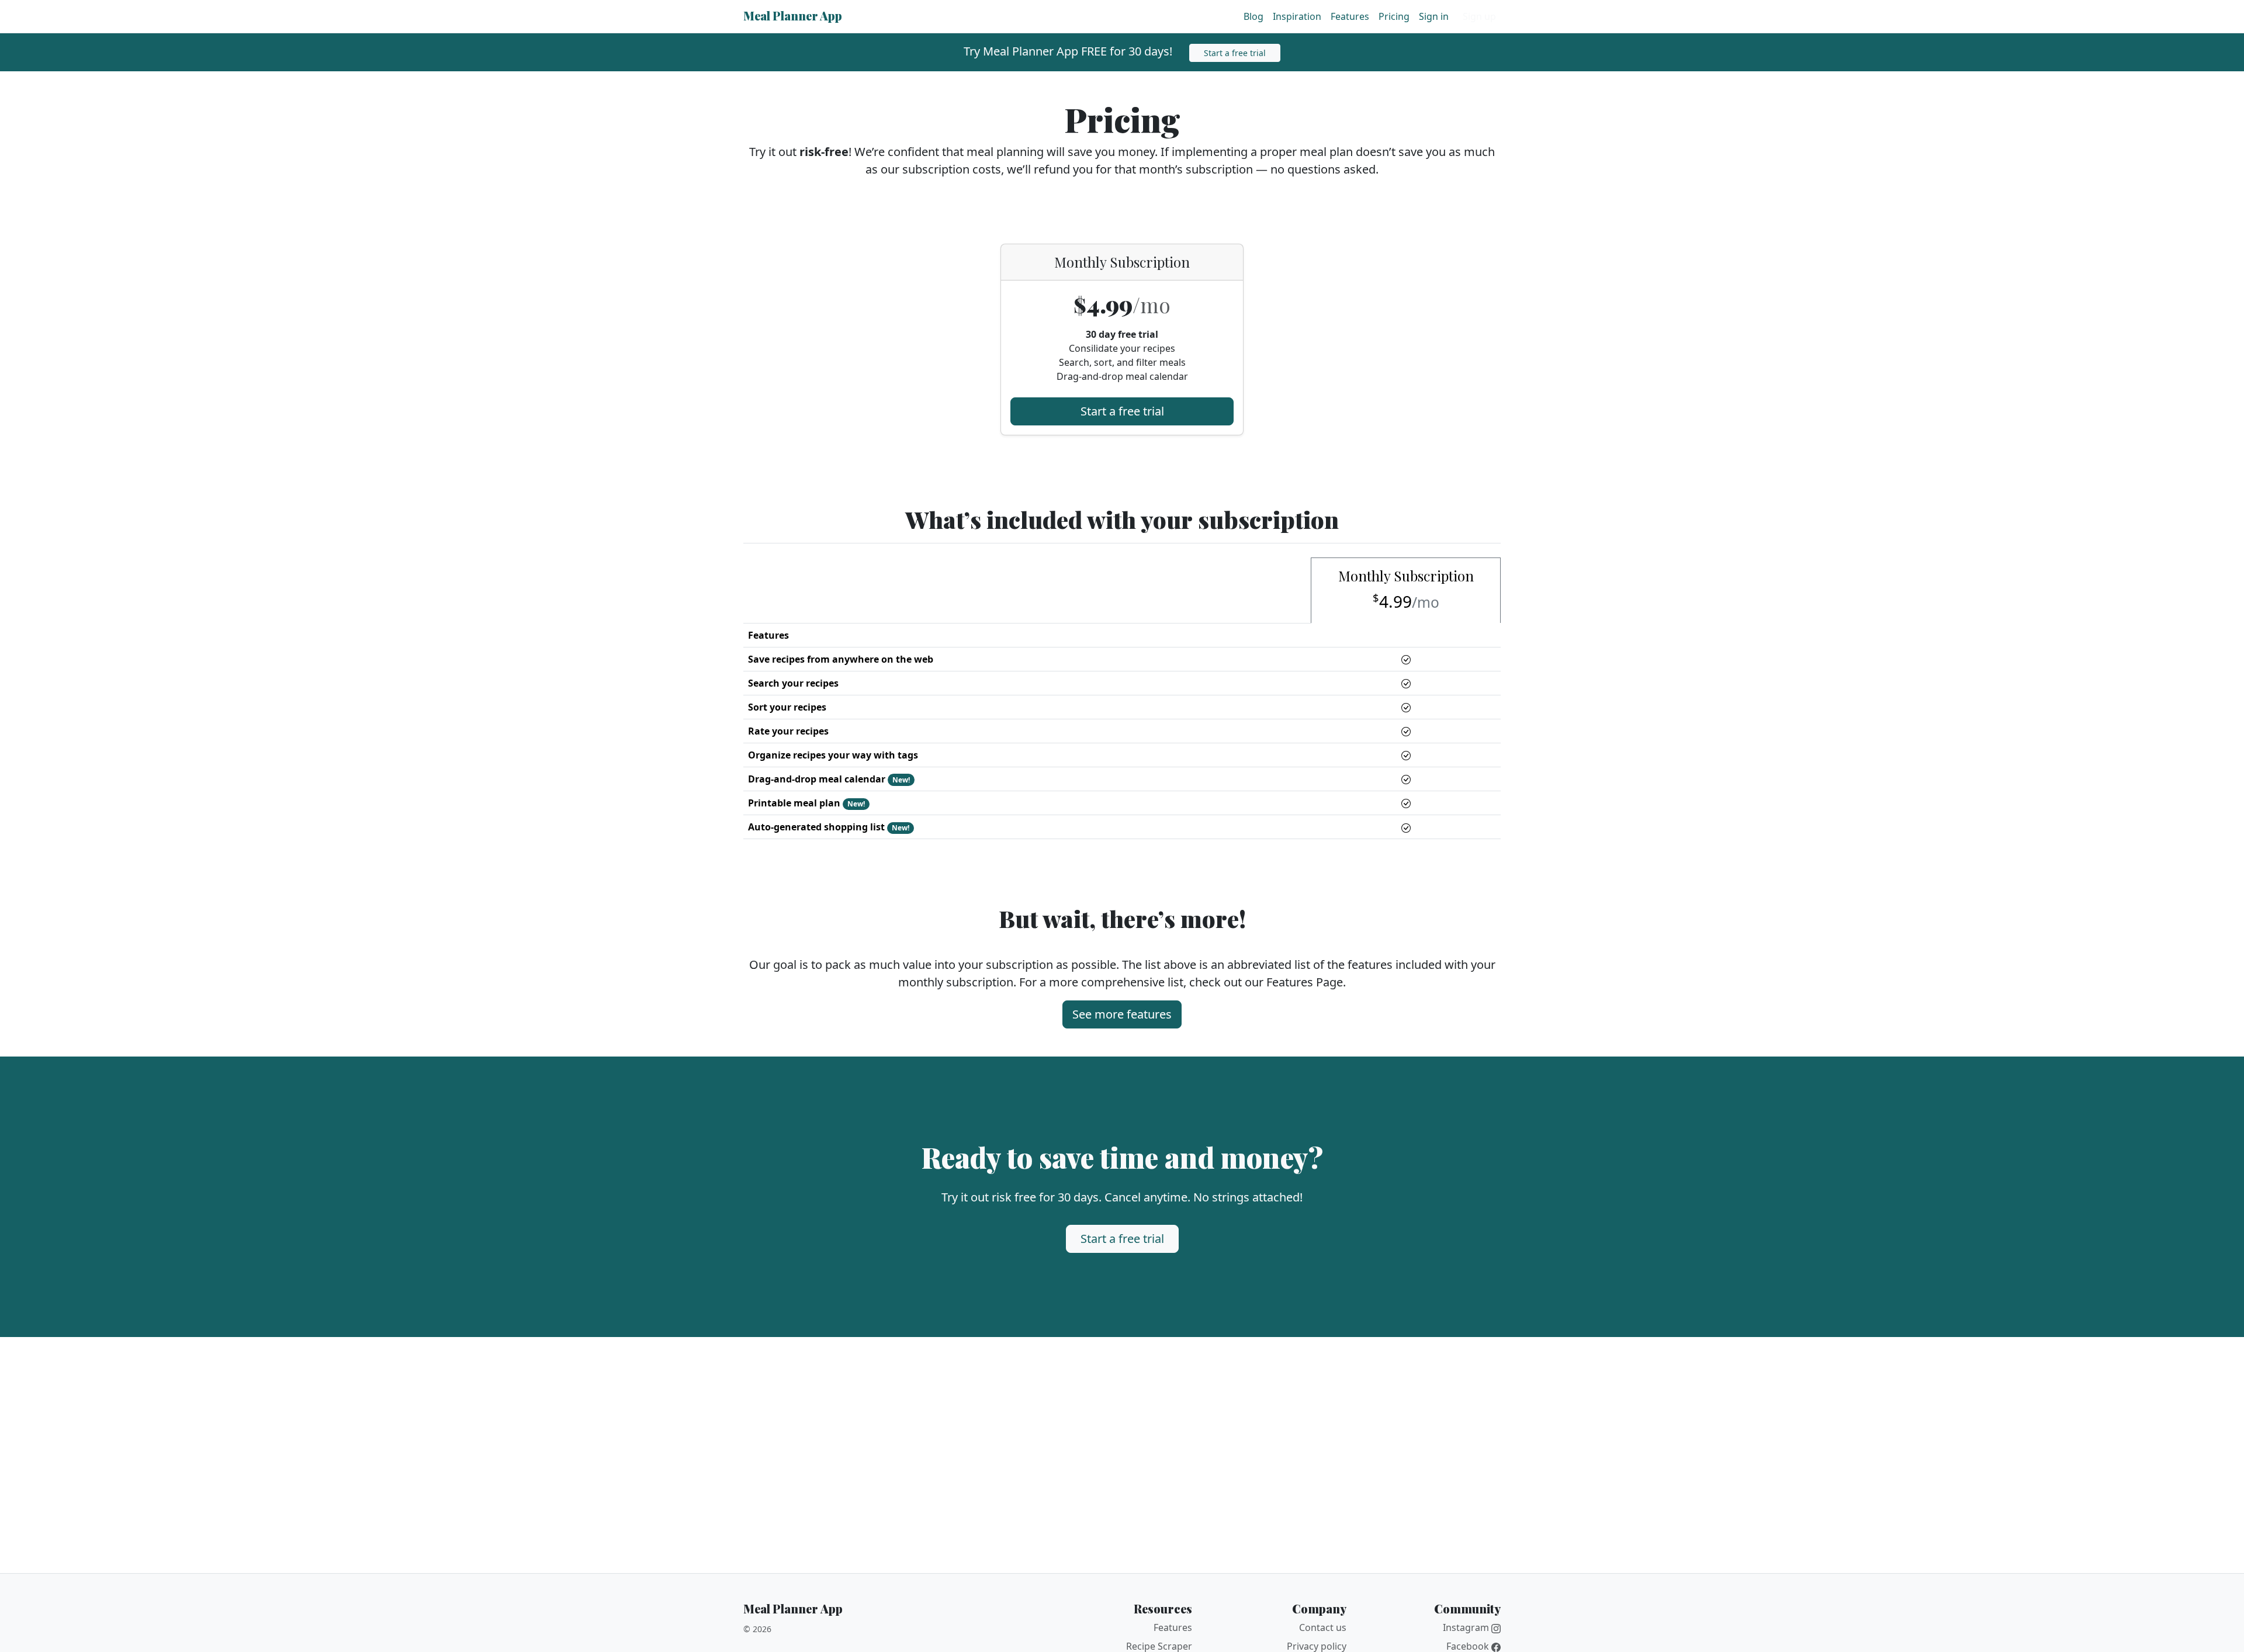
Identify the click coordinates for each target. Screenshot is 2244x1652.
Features (1350, 16)
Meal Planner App (793, 15)
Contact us (1323, 1627)
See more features (1122, 1014)
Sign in (1434, 16)
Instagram (1467, 1627)
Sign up (1479, 16)
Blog (1253, 16)
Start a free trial (1235, 53)
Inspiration (1297, 16)
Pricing (1394, 16)
